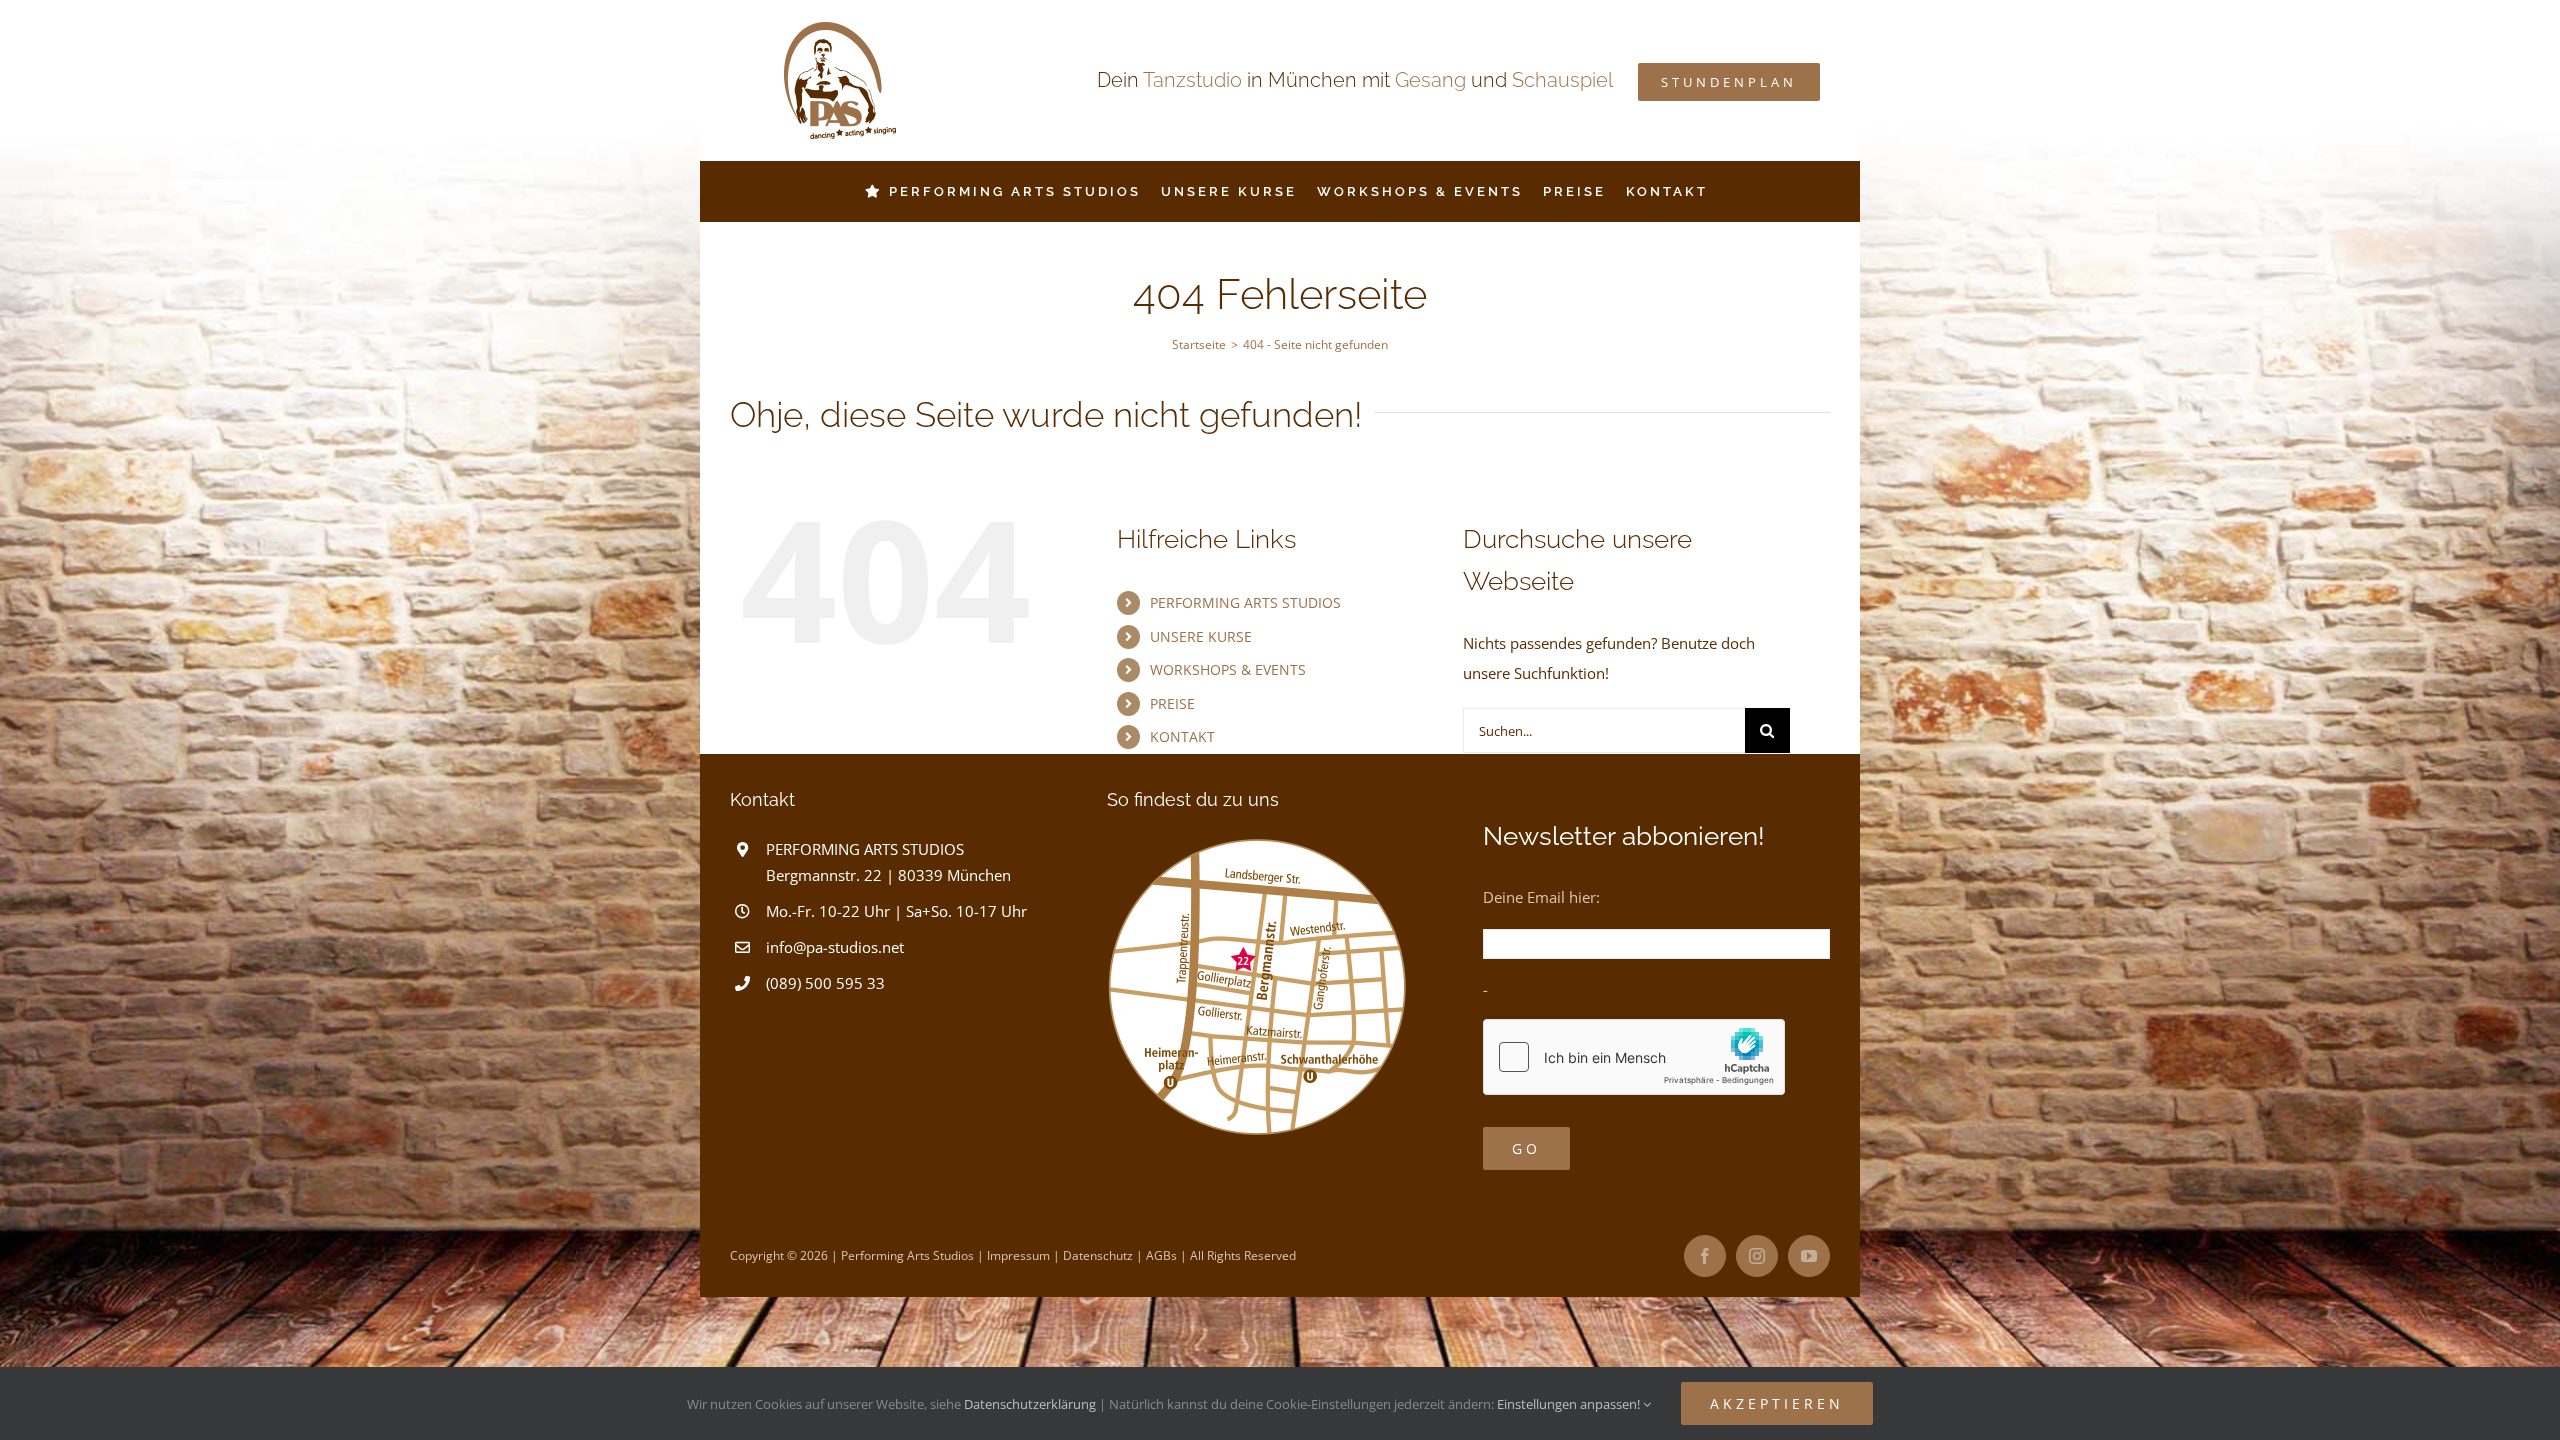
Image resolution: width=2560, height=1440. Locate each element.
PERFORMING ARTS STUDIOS (1245, 602)
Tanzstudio (1192, 80)
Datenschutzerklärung (1030, 1404)
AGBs (1161, 1255)
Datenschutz (1098, 1255)
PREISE (1172, 703)
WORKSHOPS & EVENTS (1228, 669)
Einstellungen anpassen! (1570, 1404)
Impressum (1018, 1255)
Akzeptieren (1777, 1403)
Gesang (1430, 80)
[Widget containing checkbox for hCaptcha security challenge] (1634, 1057)
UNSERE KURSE (1201, 636)
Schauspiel (1562, 80)
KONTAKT (1182, 736)
